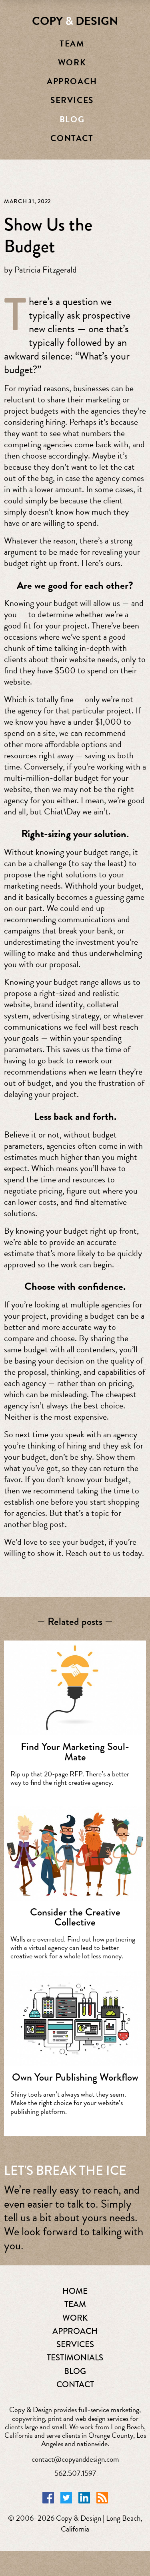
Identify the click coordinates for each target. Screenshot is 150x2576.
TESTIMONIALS (75, 2358)
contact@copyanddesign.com (75, 2459)
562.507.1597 (75, 2473)
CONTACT (75, 2384)
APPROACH (75, 2331)
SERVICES (75, 2344)
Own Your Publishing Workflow (75, 2077)
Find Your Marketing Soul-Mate (75, 1752)
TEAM (75, 2304)
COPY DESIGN (75, 21)
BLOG (75, 2371)
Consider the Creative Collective (75, 1917)
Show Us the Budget (48, 235)
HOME (75, 2291)
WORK (75, 2318)
